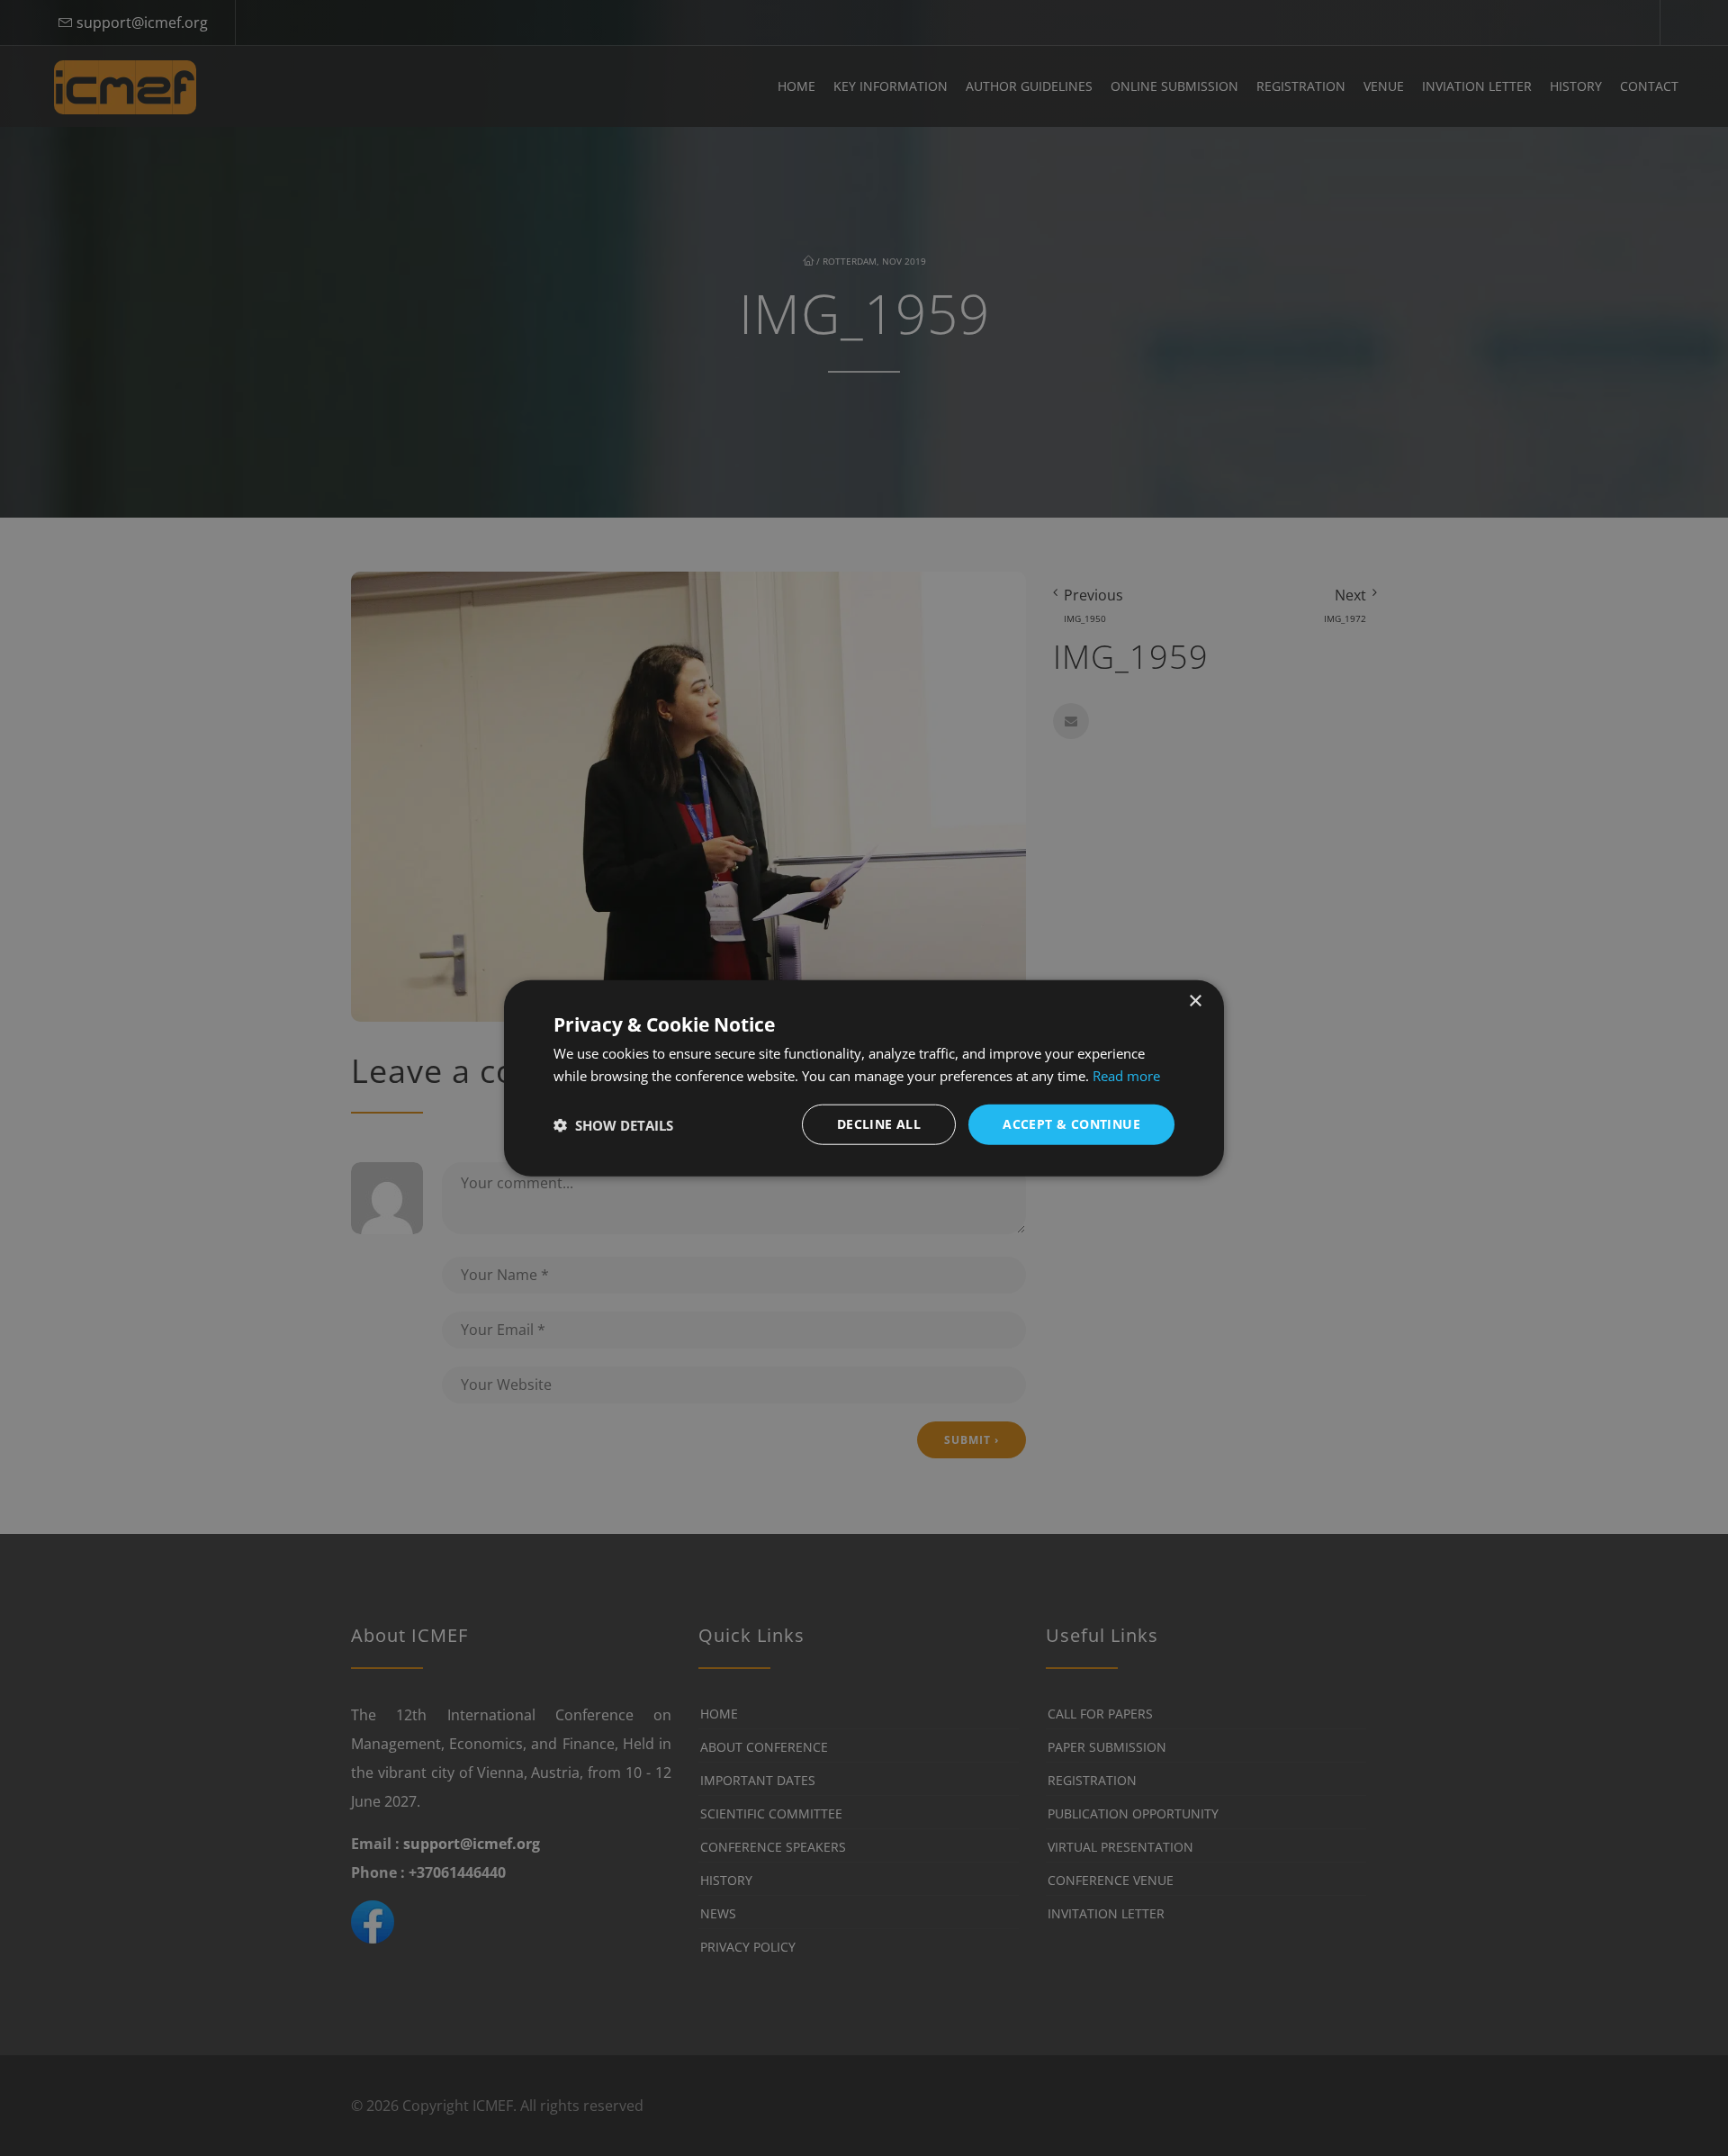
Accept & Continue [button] (1071, 1124)
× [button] (1195, 1001)
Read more (1126, 1075)
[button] (613, 1124)
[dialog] (864, 1078)
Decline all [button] (879, 1124)
